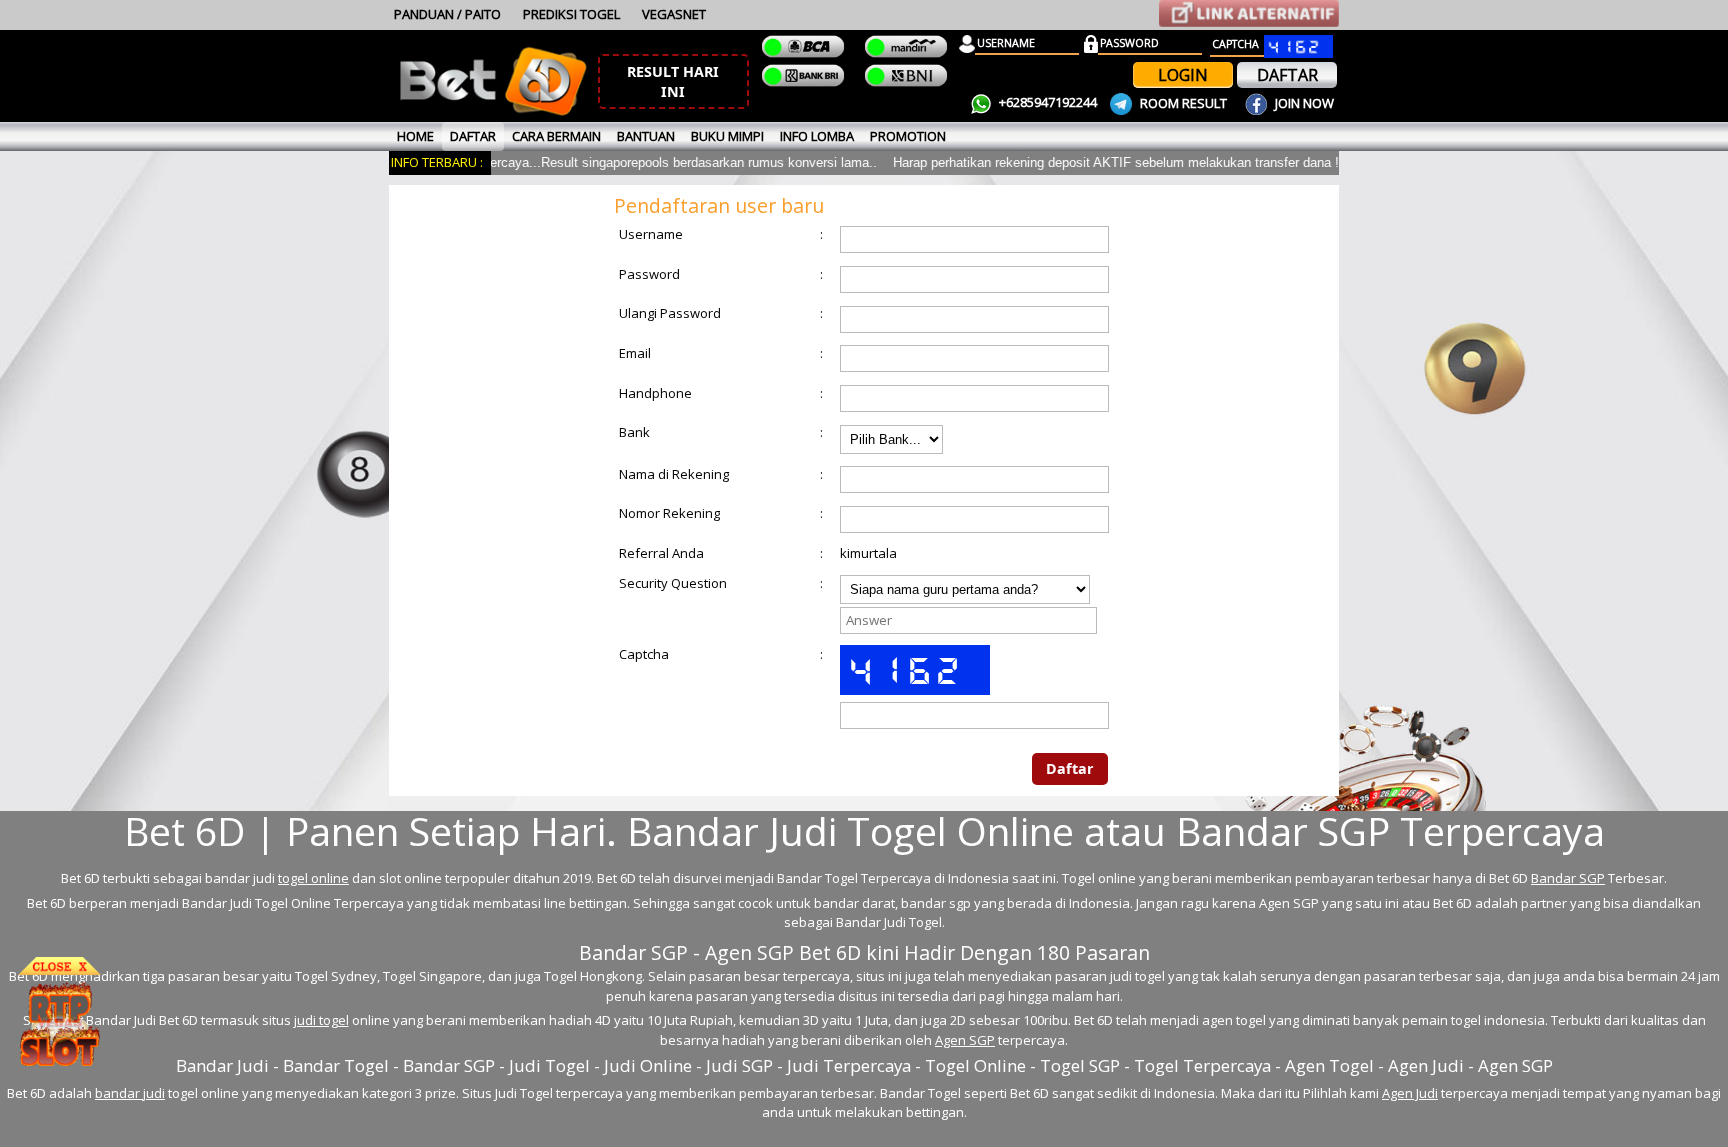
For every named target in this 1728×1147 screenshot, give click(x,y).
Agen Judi (1410, 1093)
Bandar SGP (1568, 878)
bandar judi (130, 1093)
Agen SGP (965, 1040)
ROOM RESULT (1183, 103)
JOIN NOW (1303, 103)
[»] (1249, 13)
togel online (313, 878)
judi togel (321, 1020)
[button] (673, 81)
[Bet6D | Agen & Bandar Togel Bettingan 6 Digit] (493, 112)
